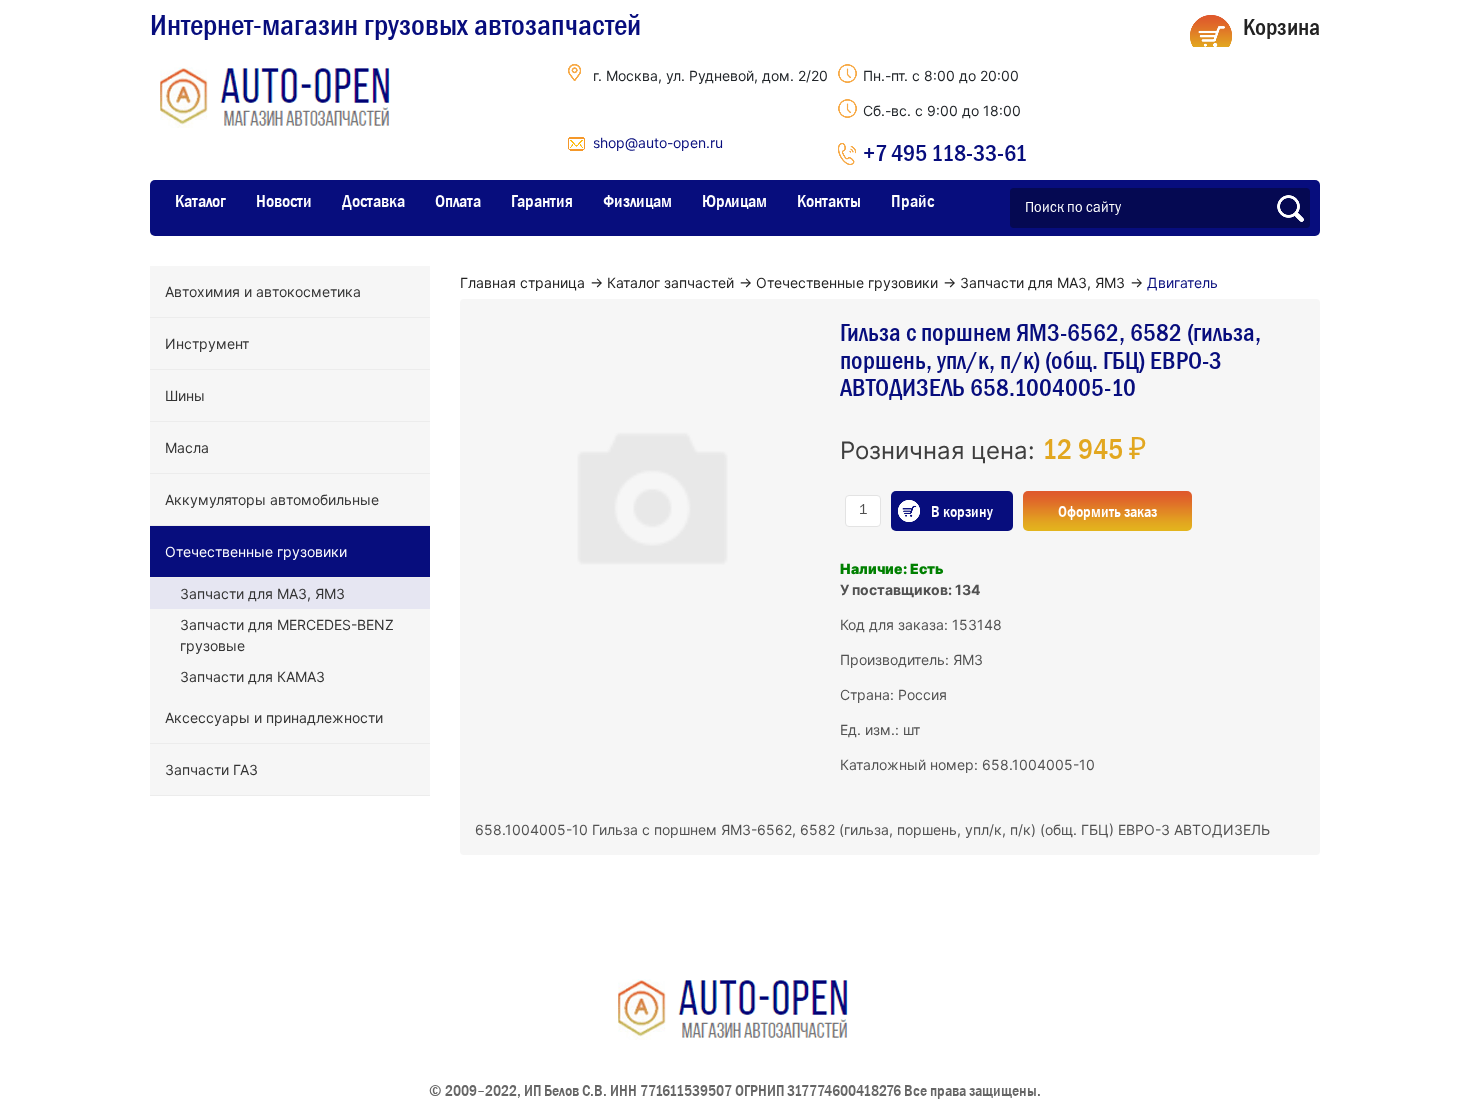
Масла (187, 447)
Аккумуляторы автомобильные (272, 499)
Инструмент (207, 343)
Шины (185, 395)
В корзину (962, 511)
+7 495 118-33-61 (945, 152)
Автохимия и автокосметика (263, 291)
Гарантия (542, 201)
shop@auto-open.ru (658, 142)
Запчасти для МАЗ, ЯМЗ (262, 593)
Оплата (458, 201)
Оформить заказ (1107, 511)
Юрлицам (734, 201)
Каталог (200, 201)
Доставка (373, 201)
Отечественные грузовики (256, 551)
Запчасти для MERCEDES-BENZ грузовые (287, 635)
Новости (284, 201)
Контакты (829, 201)
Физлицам (637, 201)
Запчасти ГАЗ (211, 769)
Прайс (912, 201)
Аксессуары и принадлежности (274, 717)
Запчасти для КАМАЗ (252, 676)
